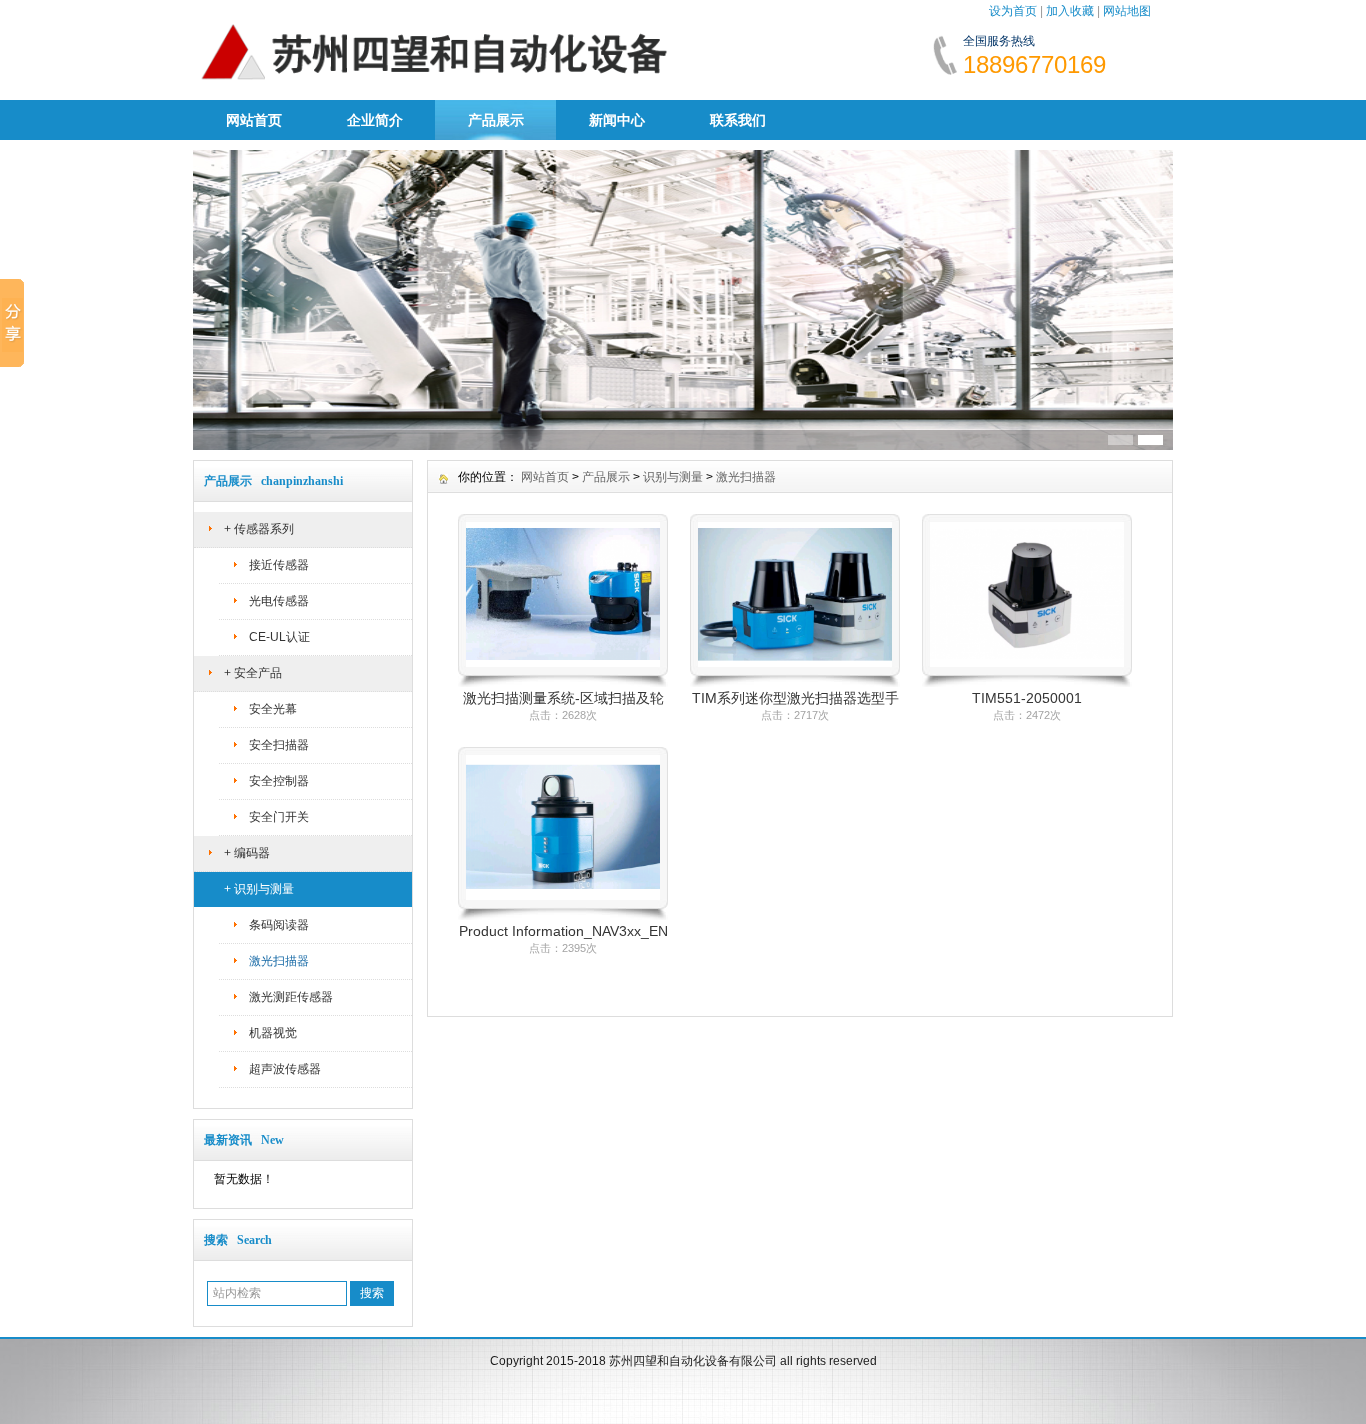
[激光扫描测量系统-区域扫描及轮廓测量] (563, 683)
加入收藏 (1070, 11)
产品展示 (496, 120)
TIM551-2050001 (1027, 698)
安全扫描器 (279, 745)
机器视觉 (273, 1033)
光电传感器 (279, 601)
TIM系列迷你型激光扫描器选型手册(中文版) (795, 699)
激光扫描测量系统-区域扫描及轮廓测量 (563, 699)
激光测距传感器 (291, 997)
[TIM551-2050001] (1027, 683)
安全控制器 (279, 781)
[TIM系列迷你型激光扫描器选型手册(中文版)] (795, 683)
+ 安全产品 (253, 673)
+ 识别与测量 (259, 889)
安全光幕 (273, 709)
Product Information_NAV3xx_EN (563, 931)
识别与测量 (673, 477)
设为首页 (1013, 11)
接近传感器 (279, 565)
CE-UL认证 (279, 637)
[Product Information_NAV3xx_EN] (563, 916)
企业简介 (375, 120)
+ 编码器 (247, 853)
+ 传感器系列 (259, 529)
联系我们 (738, 120)
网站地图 (1127, 11)
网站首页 (254, 120)
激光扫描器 (279, 961)
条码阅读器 (279, 925)
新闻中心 (617, 120)
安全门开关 (279, 817)
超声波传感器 (285, 1069)
